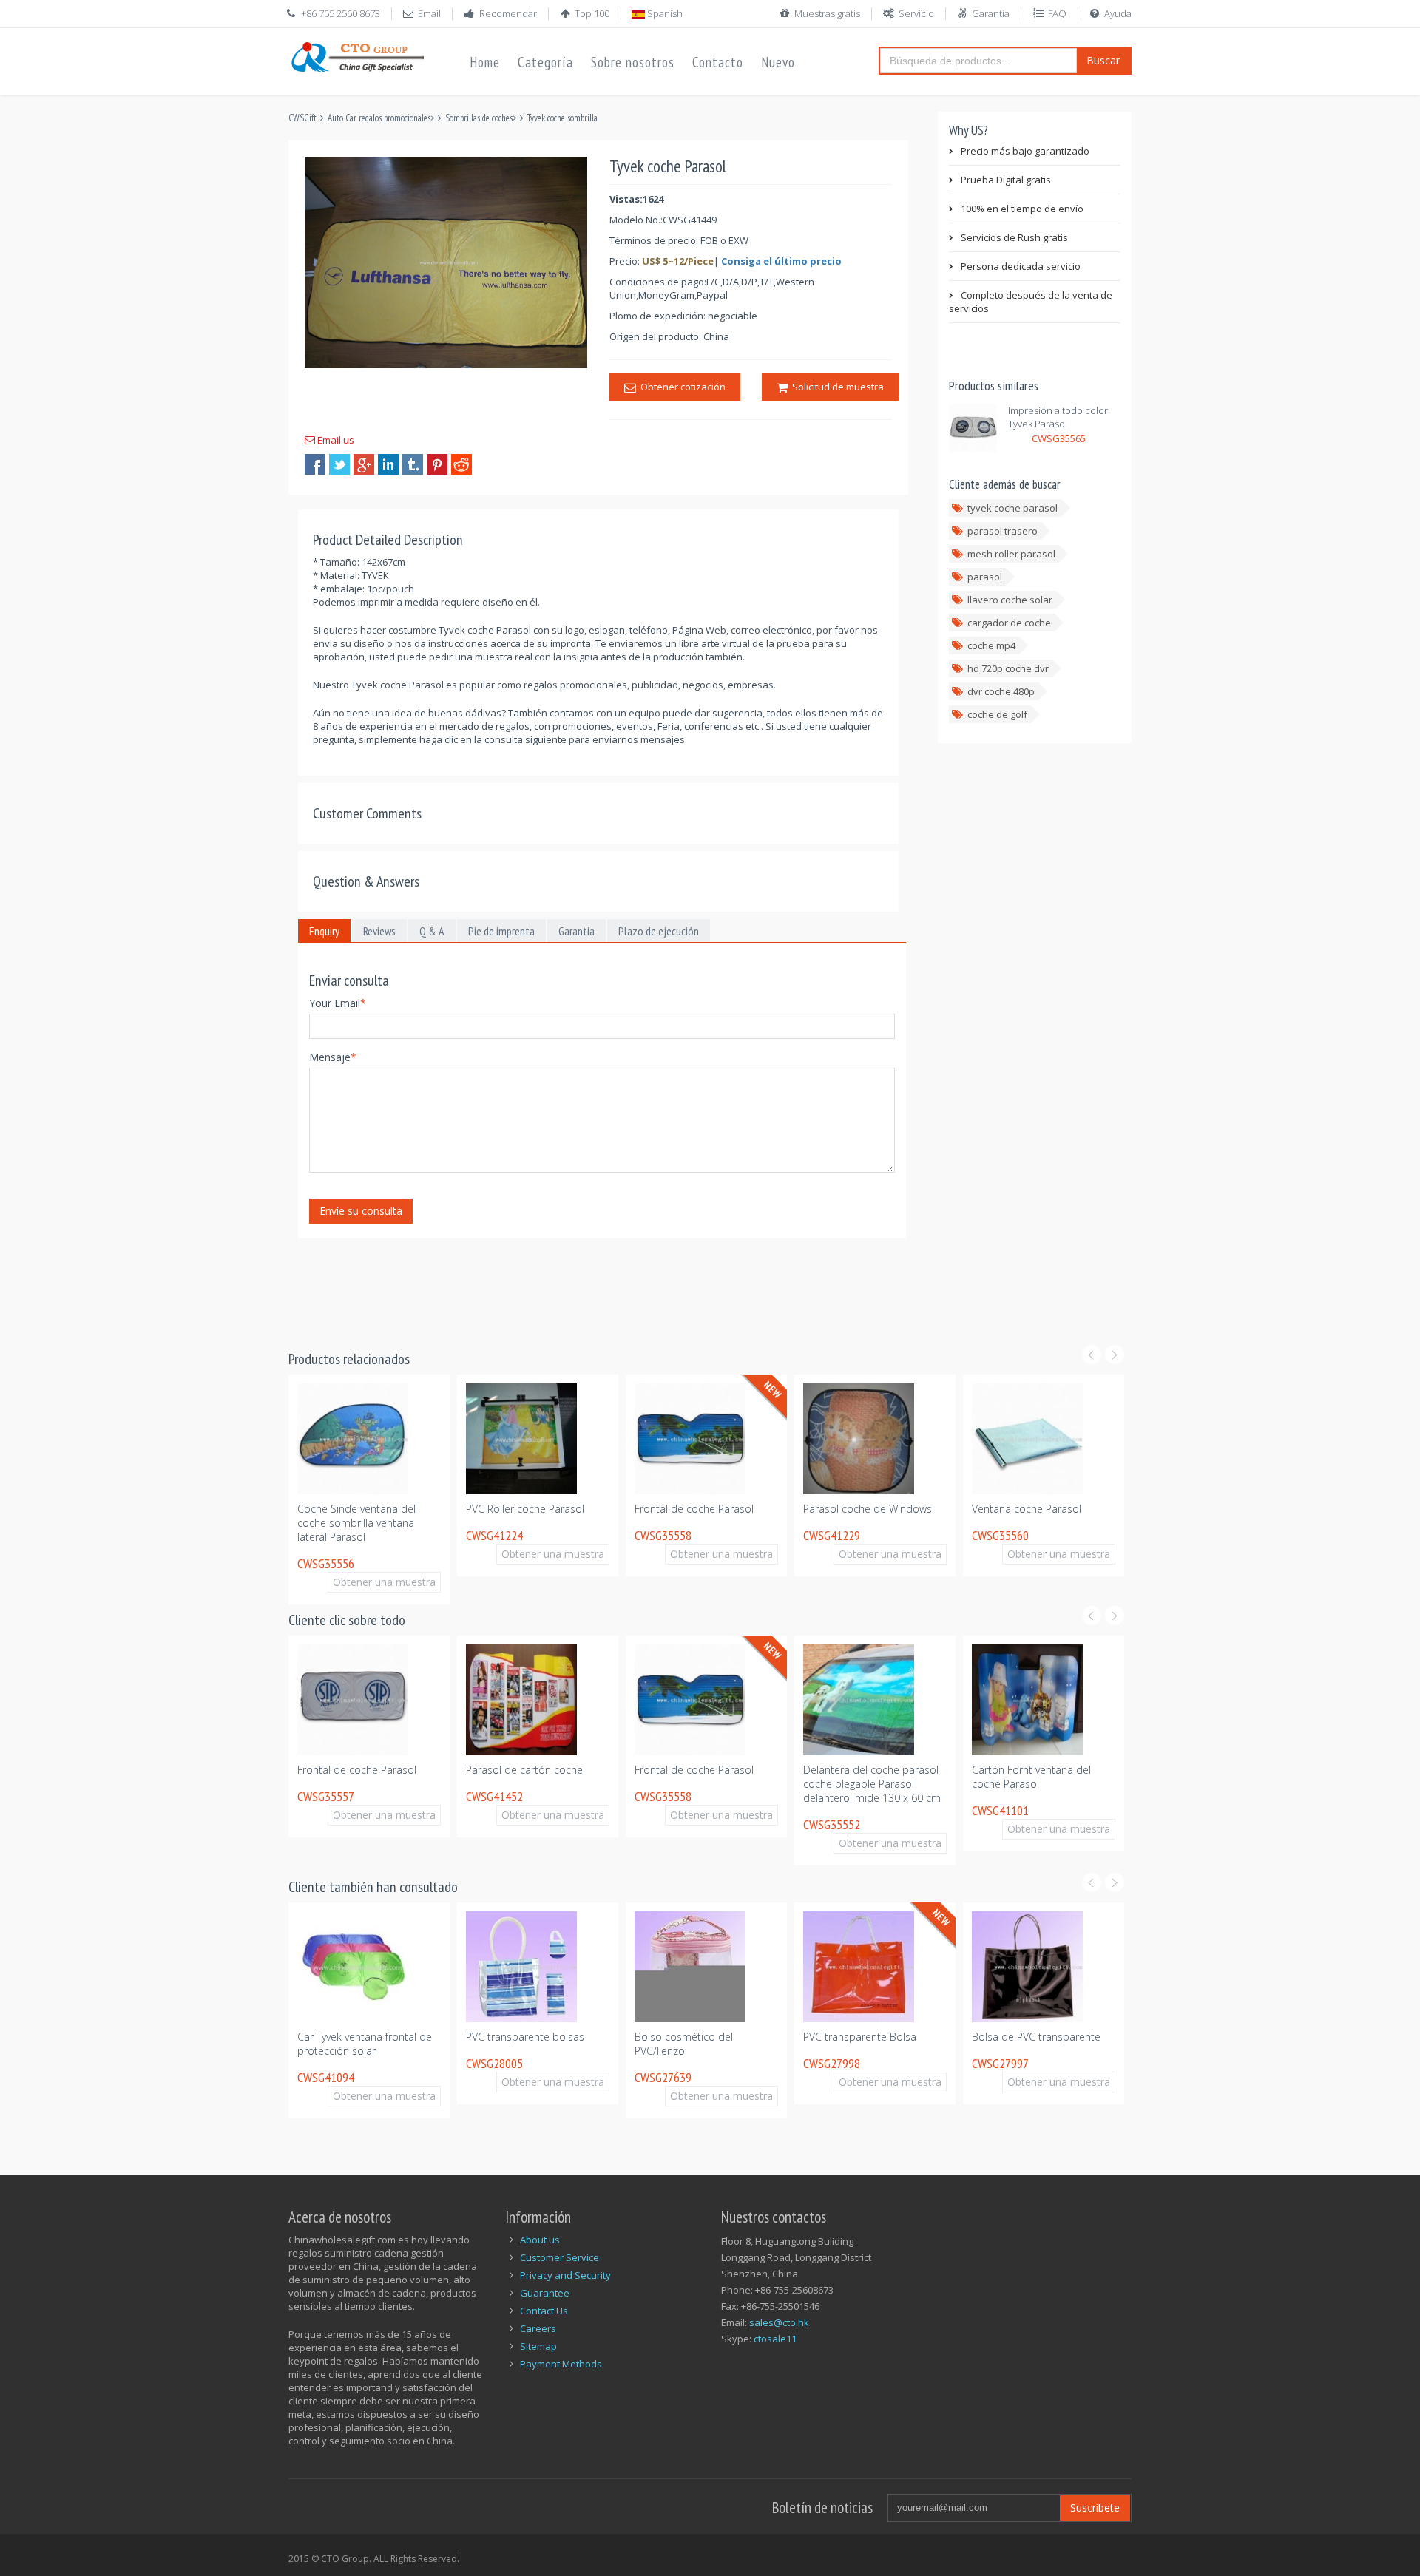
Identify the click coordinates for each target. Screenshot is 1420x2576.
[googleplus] (364, 464)
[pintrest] (437, 464)
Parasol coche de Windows (777, 1509)
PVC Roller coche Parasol (434, 1509)
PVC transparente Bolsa (798, 2037)
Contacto (718, 62)
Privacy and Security (565, 2275)
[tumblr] (413, 464)
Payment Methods (561, 2364)
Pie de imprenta (501, 931)
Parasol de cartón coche (1108, 1509)
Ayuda (1118, 13)
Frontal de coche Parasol (603, 1509)
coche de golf (997, 714)
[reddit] (461, 464)
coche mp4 (991, 645)
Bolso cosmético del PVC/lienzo (622, 2044)
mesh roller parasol (1011, 554)
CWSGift (302, 118)
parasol (985, 577)
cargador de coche (1009, 623)
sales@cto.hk (779, 2322)
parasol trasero (1003, 531)
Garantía (991, 13)
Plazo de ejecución (659, 931)
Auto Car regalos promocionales (379, 118)
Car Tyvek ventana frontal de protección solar (303, 2044)
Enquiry (324, 931)
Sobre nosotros (633, 62)
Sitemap (538, 2346)
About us (540, 2240)
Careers (538, 2328)
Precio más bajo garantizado (1025, 151)
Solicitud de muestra (836, 387)
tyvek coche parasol (1012, 508)
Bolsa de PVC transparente (975, 2037)
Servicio (916, 13)
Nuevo (778, 62)
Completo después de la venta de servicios (1031, 302)
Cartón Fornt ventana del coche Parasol (970, 1777)
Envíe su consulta (361, 1211)
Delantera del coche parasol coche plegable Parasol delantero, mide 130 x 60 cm (811, 1784)
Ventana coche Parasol (936, 1509)
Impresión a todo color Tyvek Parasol (1058, 417)
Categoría (545, 62)
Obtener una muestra (301, 1582)
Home (485, 62)
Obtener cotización (681, 387)
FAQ (1057, 13)
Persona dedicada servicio (1021, 266)
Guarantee (545, 2293)
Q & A (432, 931)
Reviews (379, 931)
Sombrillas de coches (479, 118)
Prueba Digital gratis (1006, 180)
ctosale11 (775, 2339)
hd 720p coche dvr (1008, 668)
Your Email (338, 1003)
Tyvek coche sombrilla (562, 118)
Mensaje (333, 1057)
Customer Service (559, 2257)
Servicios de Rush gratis (1014, 237)
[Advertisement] (558, 1285)
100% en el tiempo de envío (1022, 209)
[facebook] (315, 464)
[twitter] (339, 464)
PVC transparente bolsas (464, 2037)
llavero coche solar (1010, 600)
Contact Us (544, 2311)
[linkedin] (388, 464)
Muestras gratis (827, 13)
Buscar (1103, 60)
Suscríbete (1095, 2508)
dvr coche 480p (1001, 691)
